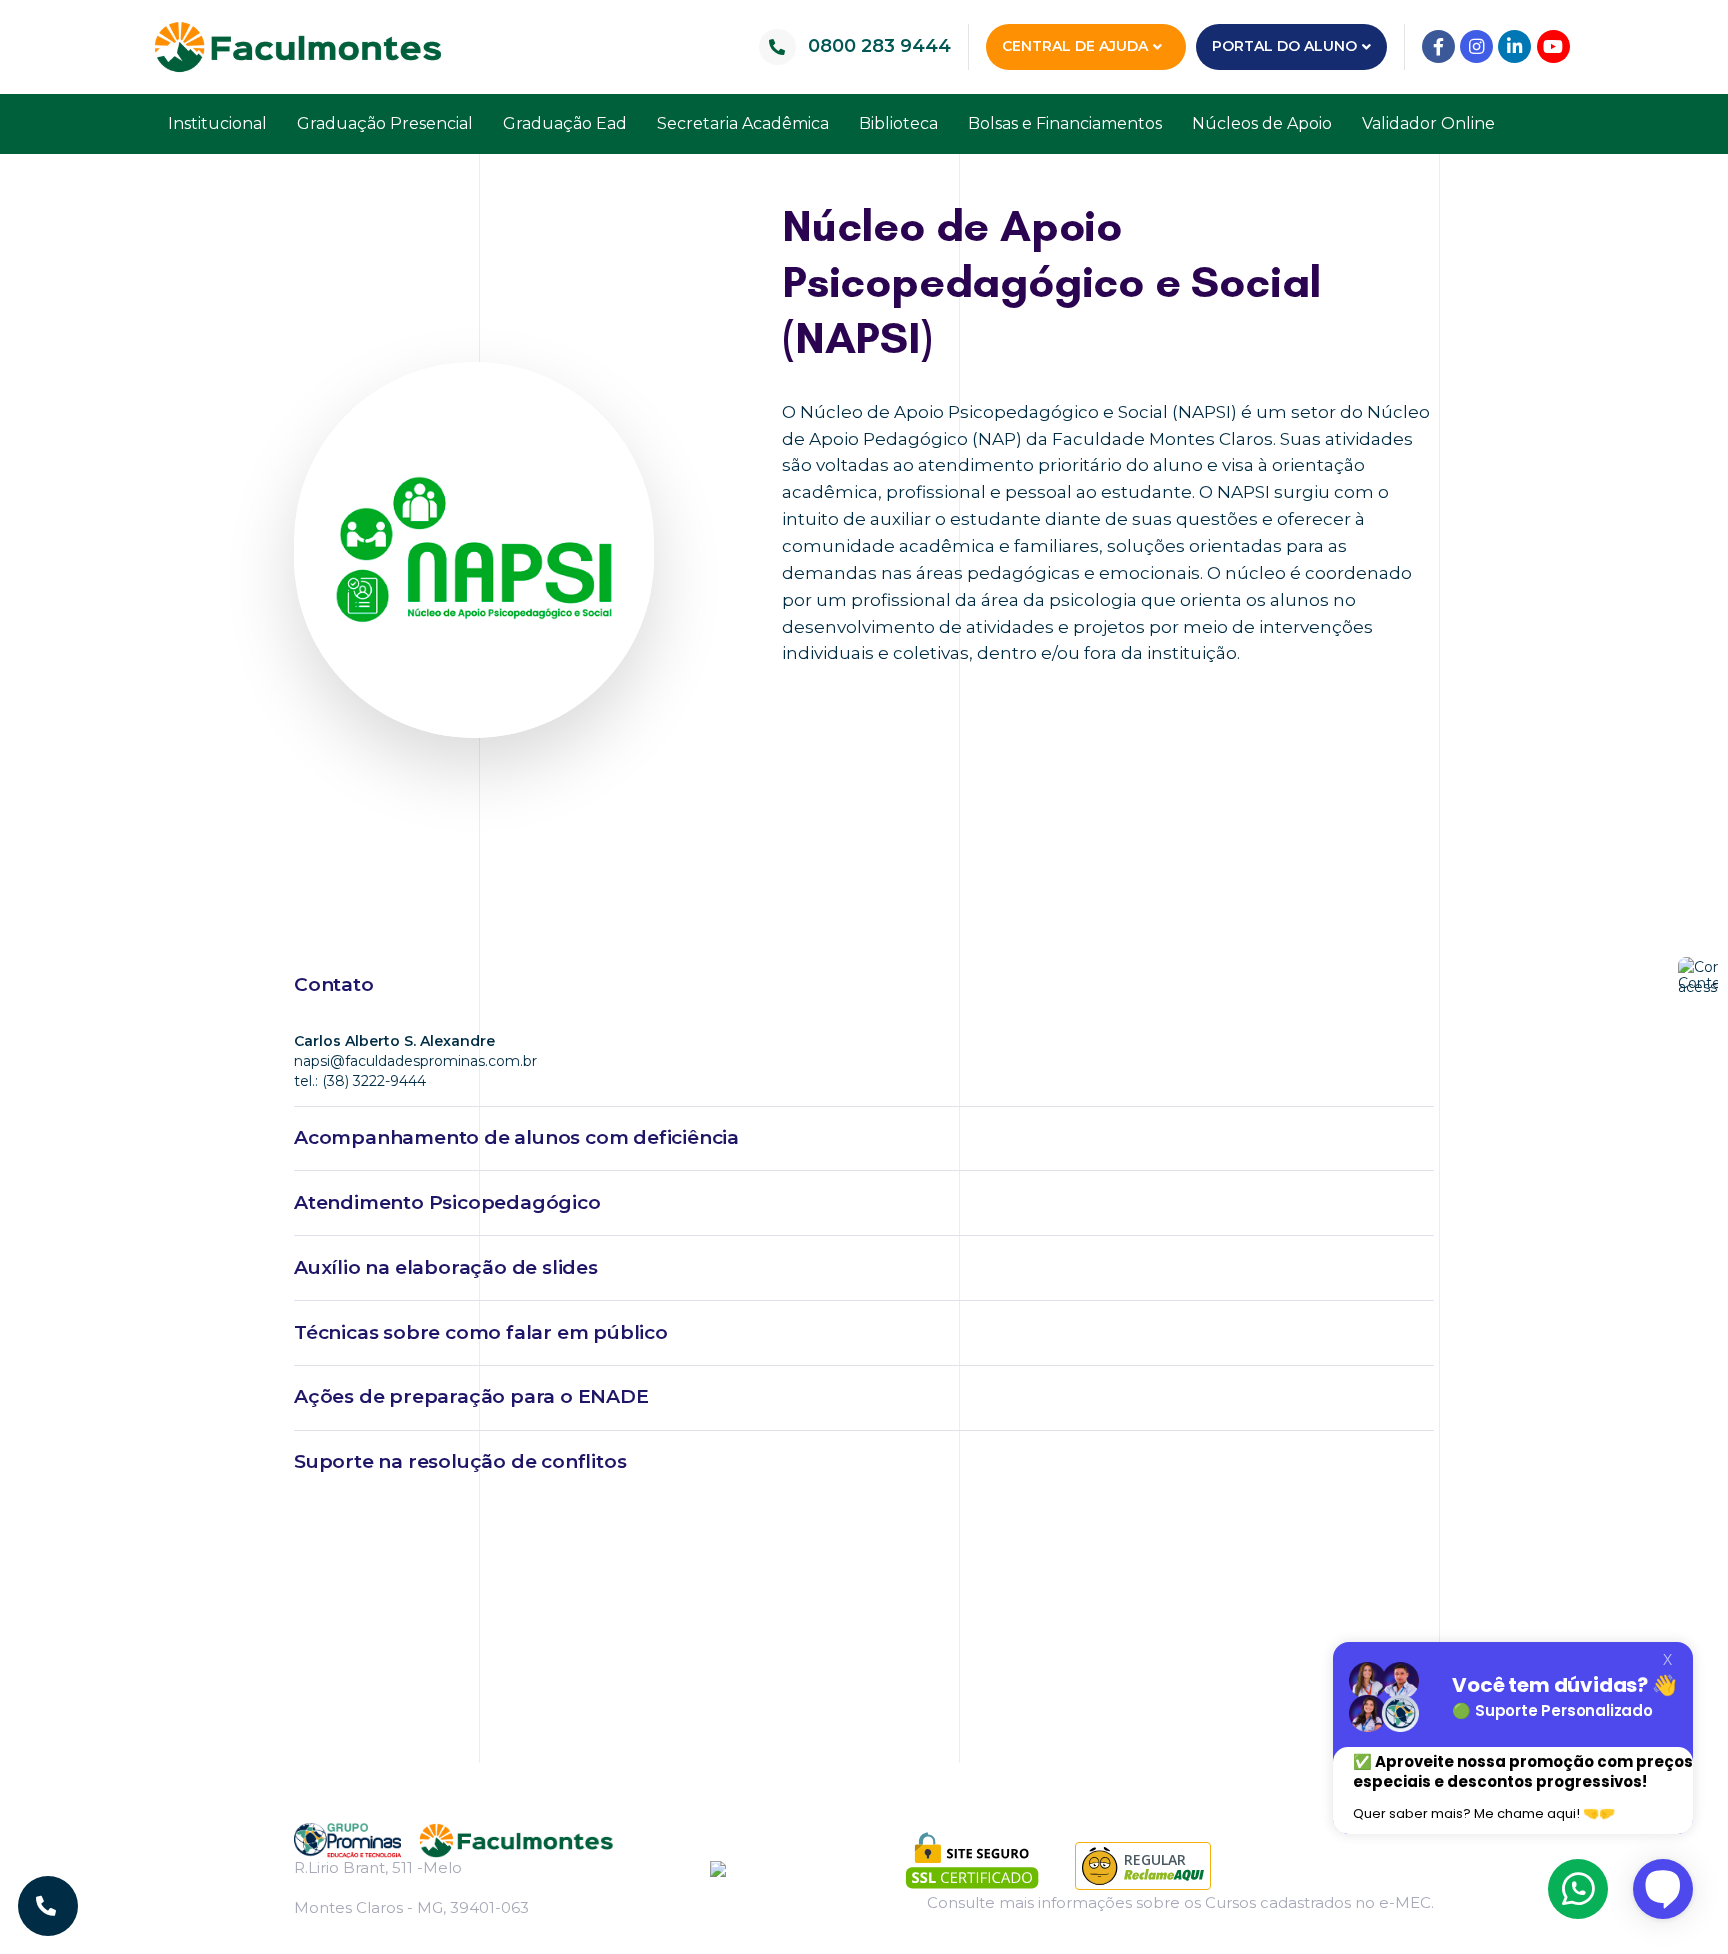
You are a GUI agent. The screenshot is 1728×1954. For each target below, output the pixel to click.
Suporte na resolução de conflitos (460, 1461)
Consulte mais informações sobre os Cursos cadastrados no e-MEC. (1180, 1902)
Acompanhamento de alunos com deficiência (516, 1137)
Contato (334, 984)
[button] (1086, 47)
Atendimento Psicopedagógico (447, 1202)
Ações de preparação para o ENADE (471, 1396)
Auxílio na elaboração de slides (446, 1267)
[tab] (864, 986)
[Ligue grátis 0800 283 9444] (48, 1906)
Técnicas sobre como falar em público (481, 1332)
